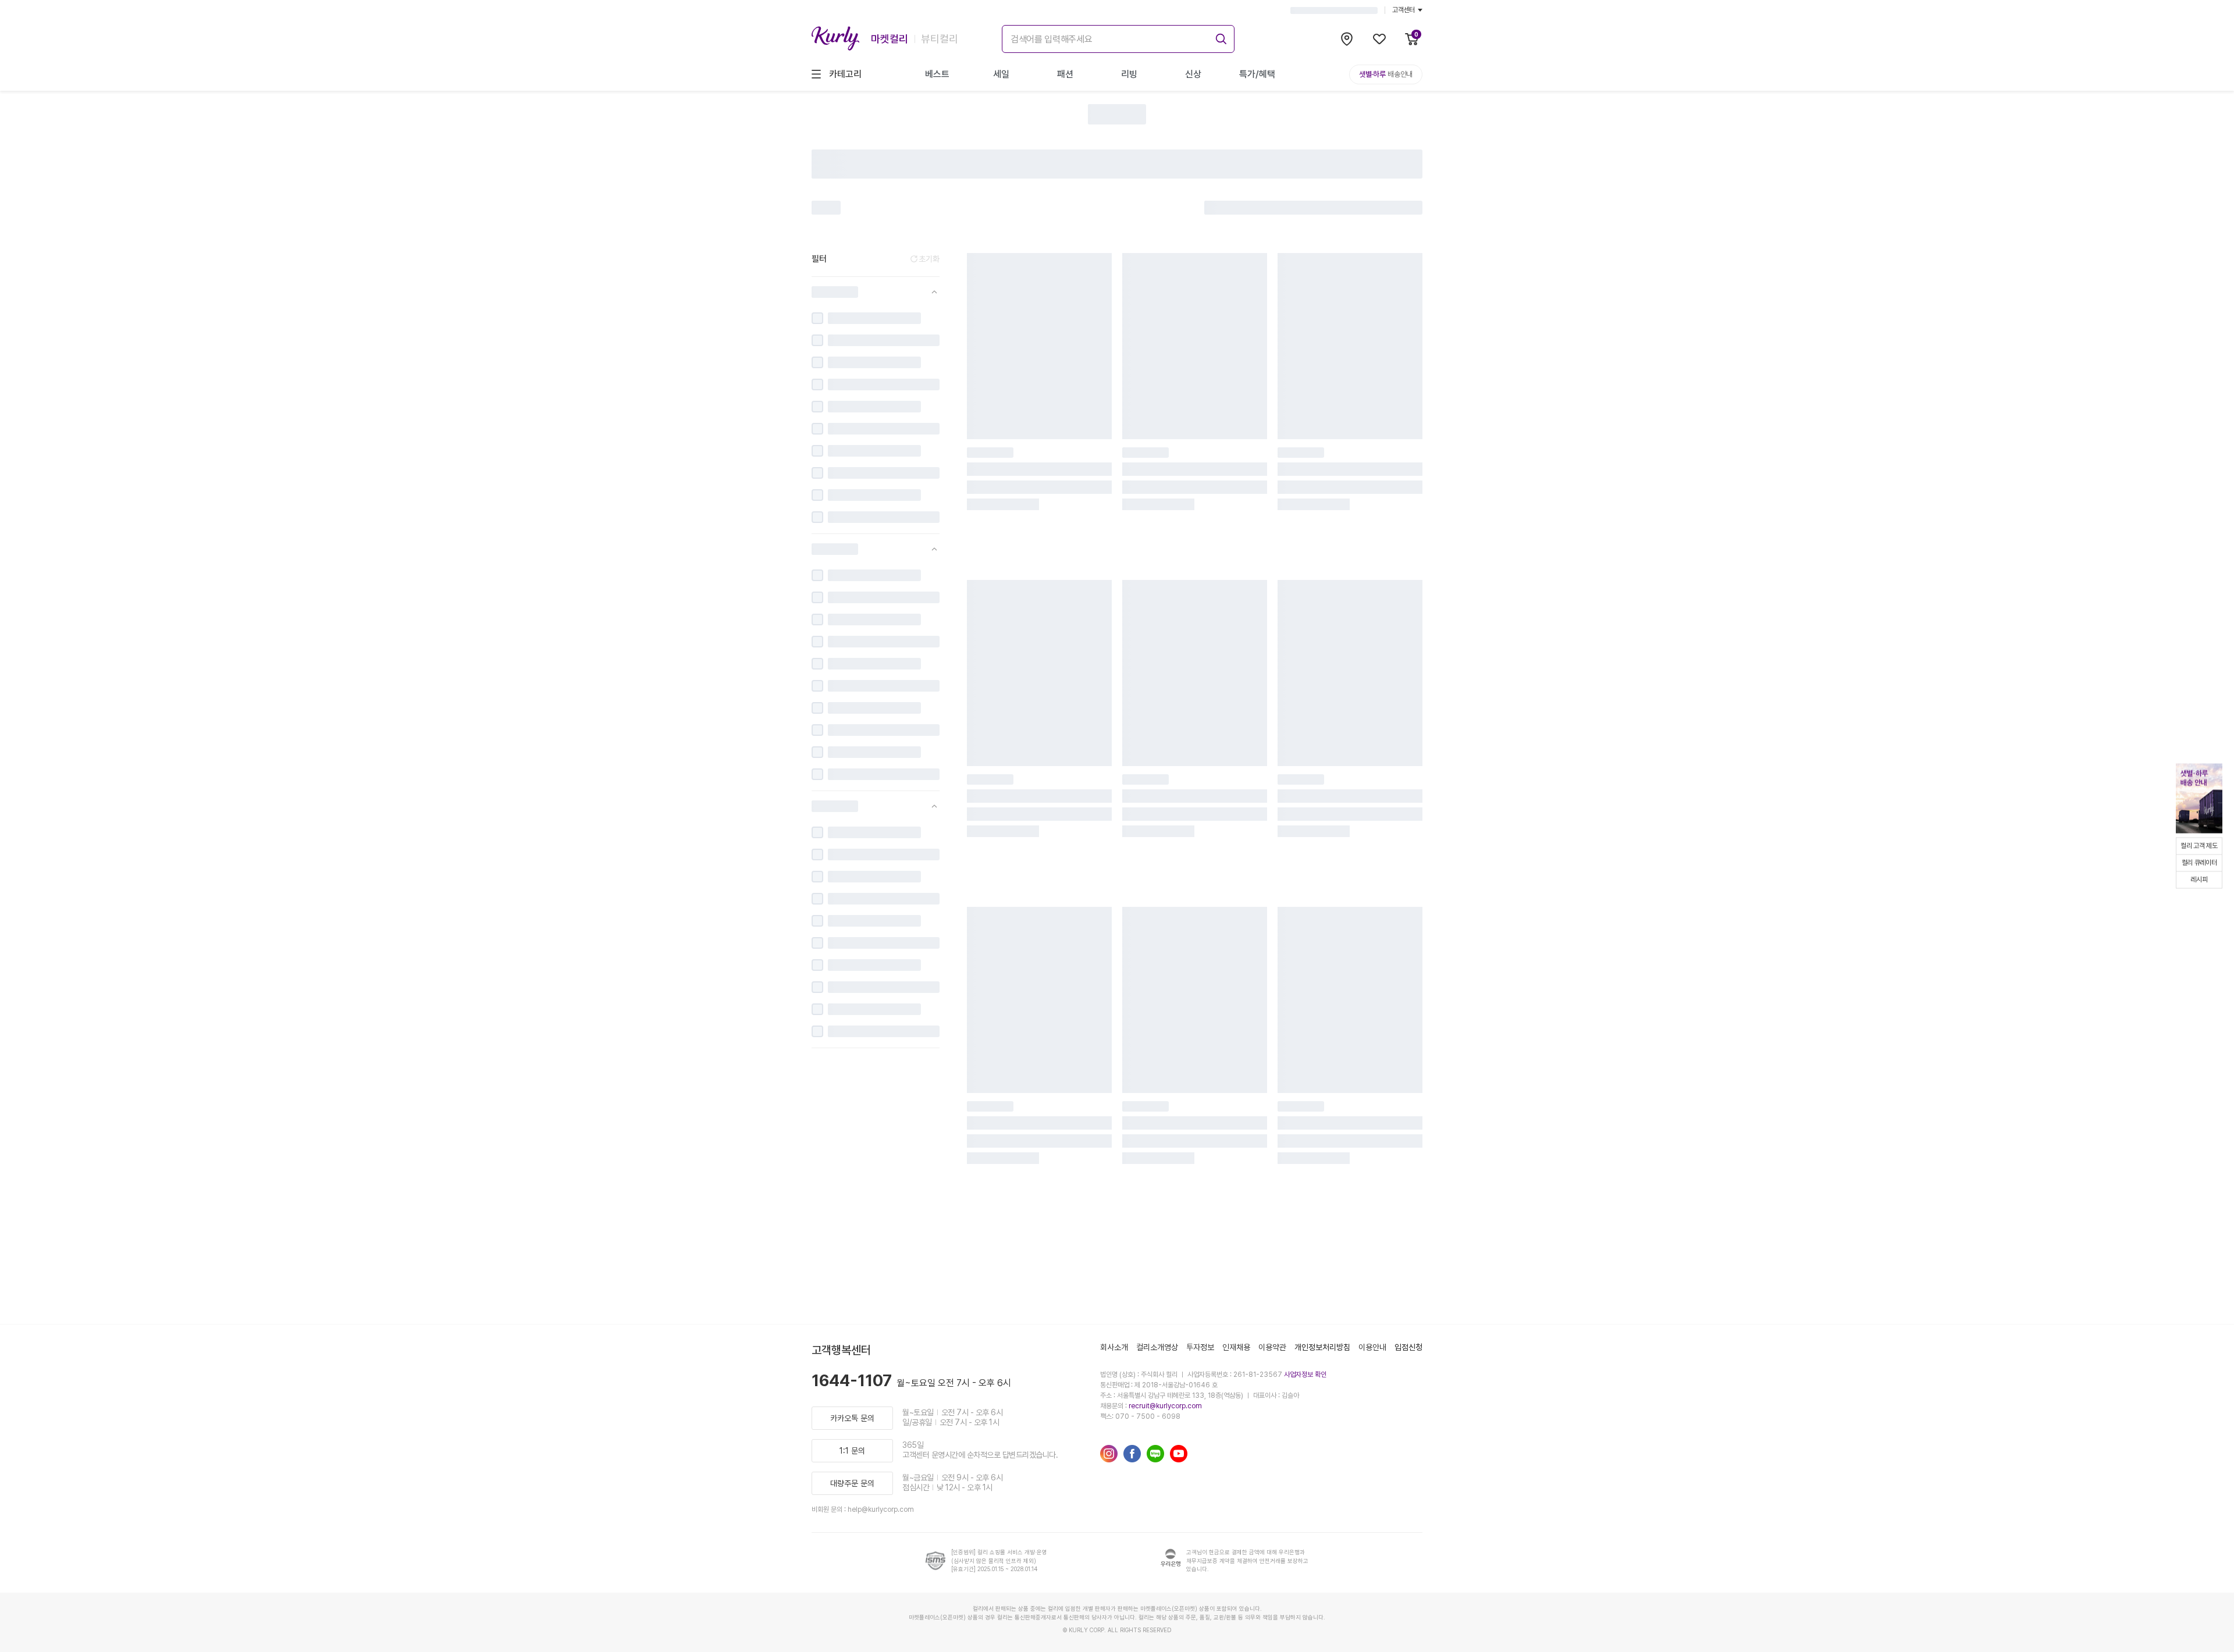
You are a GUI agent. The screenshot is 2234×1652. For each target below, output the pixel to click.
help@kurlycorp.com (881, 1509)
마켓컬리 (890, 39)
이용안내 (1372, 1347)
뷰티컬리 (940, 39)
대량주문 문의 (852, 1483)
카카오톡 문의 (852, 1418)
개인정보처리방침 (1322, 1347)
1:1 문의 (852, 1451)
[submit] (1219, 37)
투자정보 (1200, 1347)
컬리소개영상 (1157, 1347)
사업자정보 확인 (1305, 1375)
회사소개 (1114, 1347)
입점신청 (1408, 1347)
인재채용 (1236, 1347)
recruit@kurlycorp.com (1165, 1406)
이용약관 (1272, 1347)
